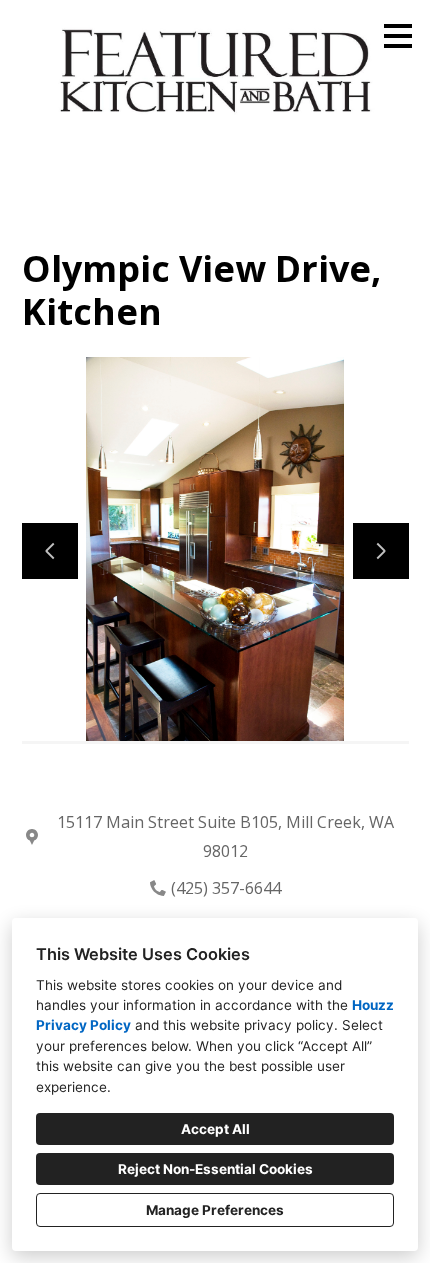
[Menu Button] (398, 36)
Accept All (215, 1129)
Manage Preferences (215, 1210)
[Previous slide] (50, 551)
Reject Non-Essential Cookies (215, 1169)
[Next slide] (381, 551)
